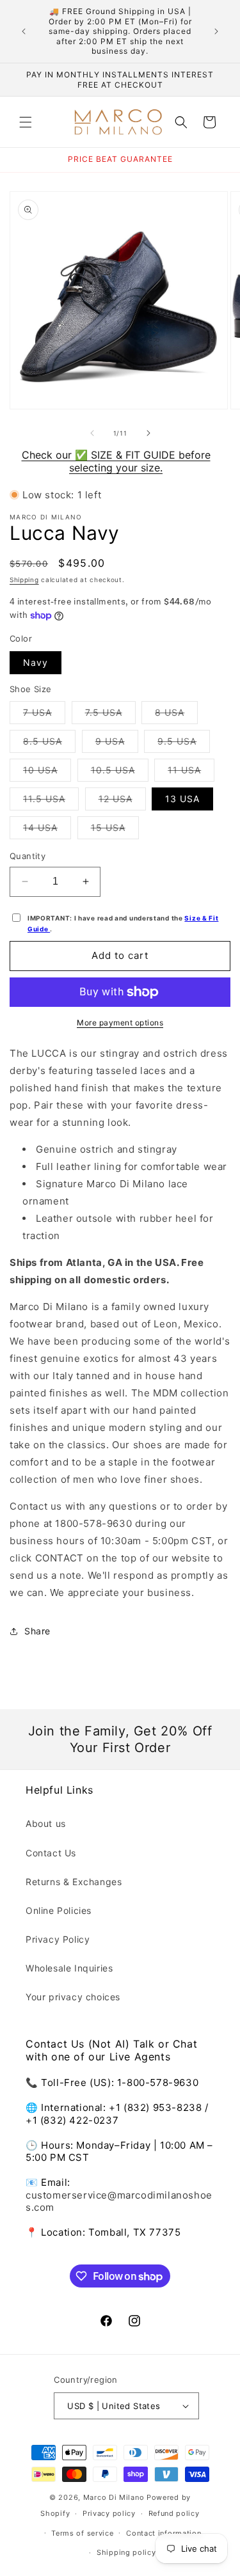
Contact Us (51, 1853)
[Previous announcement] (24, 31)
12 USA (122, 802)
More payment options (120, 1023)
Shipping (24, 580)
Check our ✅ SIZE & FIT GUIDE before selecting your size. (116, 461)
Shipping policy (126, 2552)
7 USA (44, 715)
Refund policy (174, 2513)
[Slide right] (148, 433)
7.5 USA (110, 715)
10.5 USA (120, 773)
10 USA (47, 773)
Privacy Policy (58, 1939)
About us (46, 1823)
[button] (26, 122)
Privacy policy (109, 2513)
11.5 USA (51, 802)
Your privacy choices (73, 1997)
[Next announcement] (216, 31)
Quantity (28, 856)
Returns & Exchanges (74, 1882)
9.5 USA (184, 744)
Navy (36, 662)
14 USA (47, 830)
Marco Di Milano (114, 2497)
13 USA (182, 799)
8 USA (176, 715)
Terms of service (82, 2533)
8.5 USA (49, 744)
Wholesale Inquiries (69, 1968)
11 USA (191, 773)
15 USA (115, 830)
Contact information (164, 2533)
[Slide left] (92, 433)
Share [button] (37, 1631)
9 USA (117, 744)
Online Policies (59, 1910)
